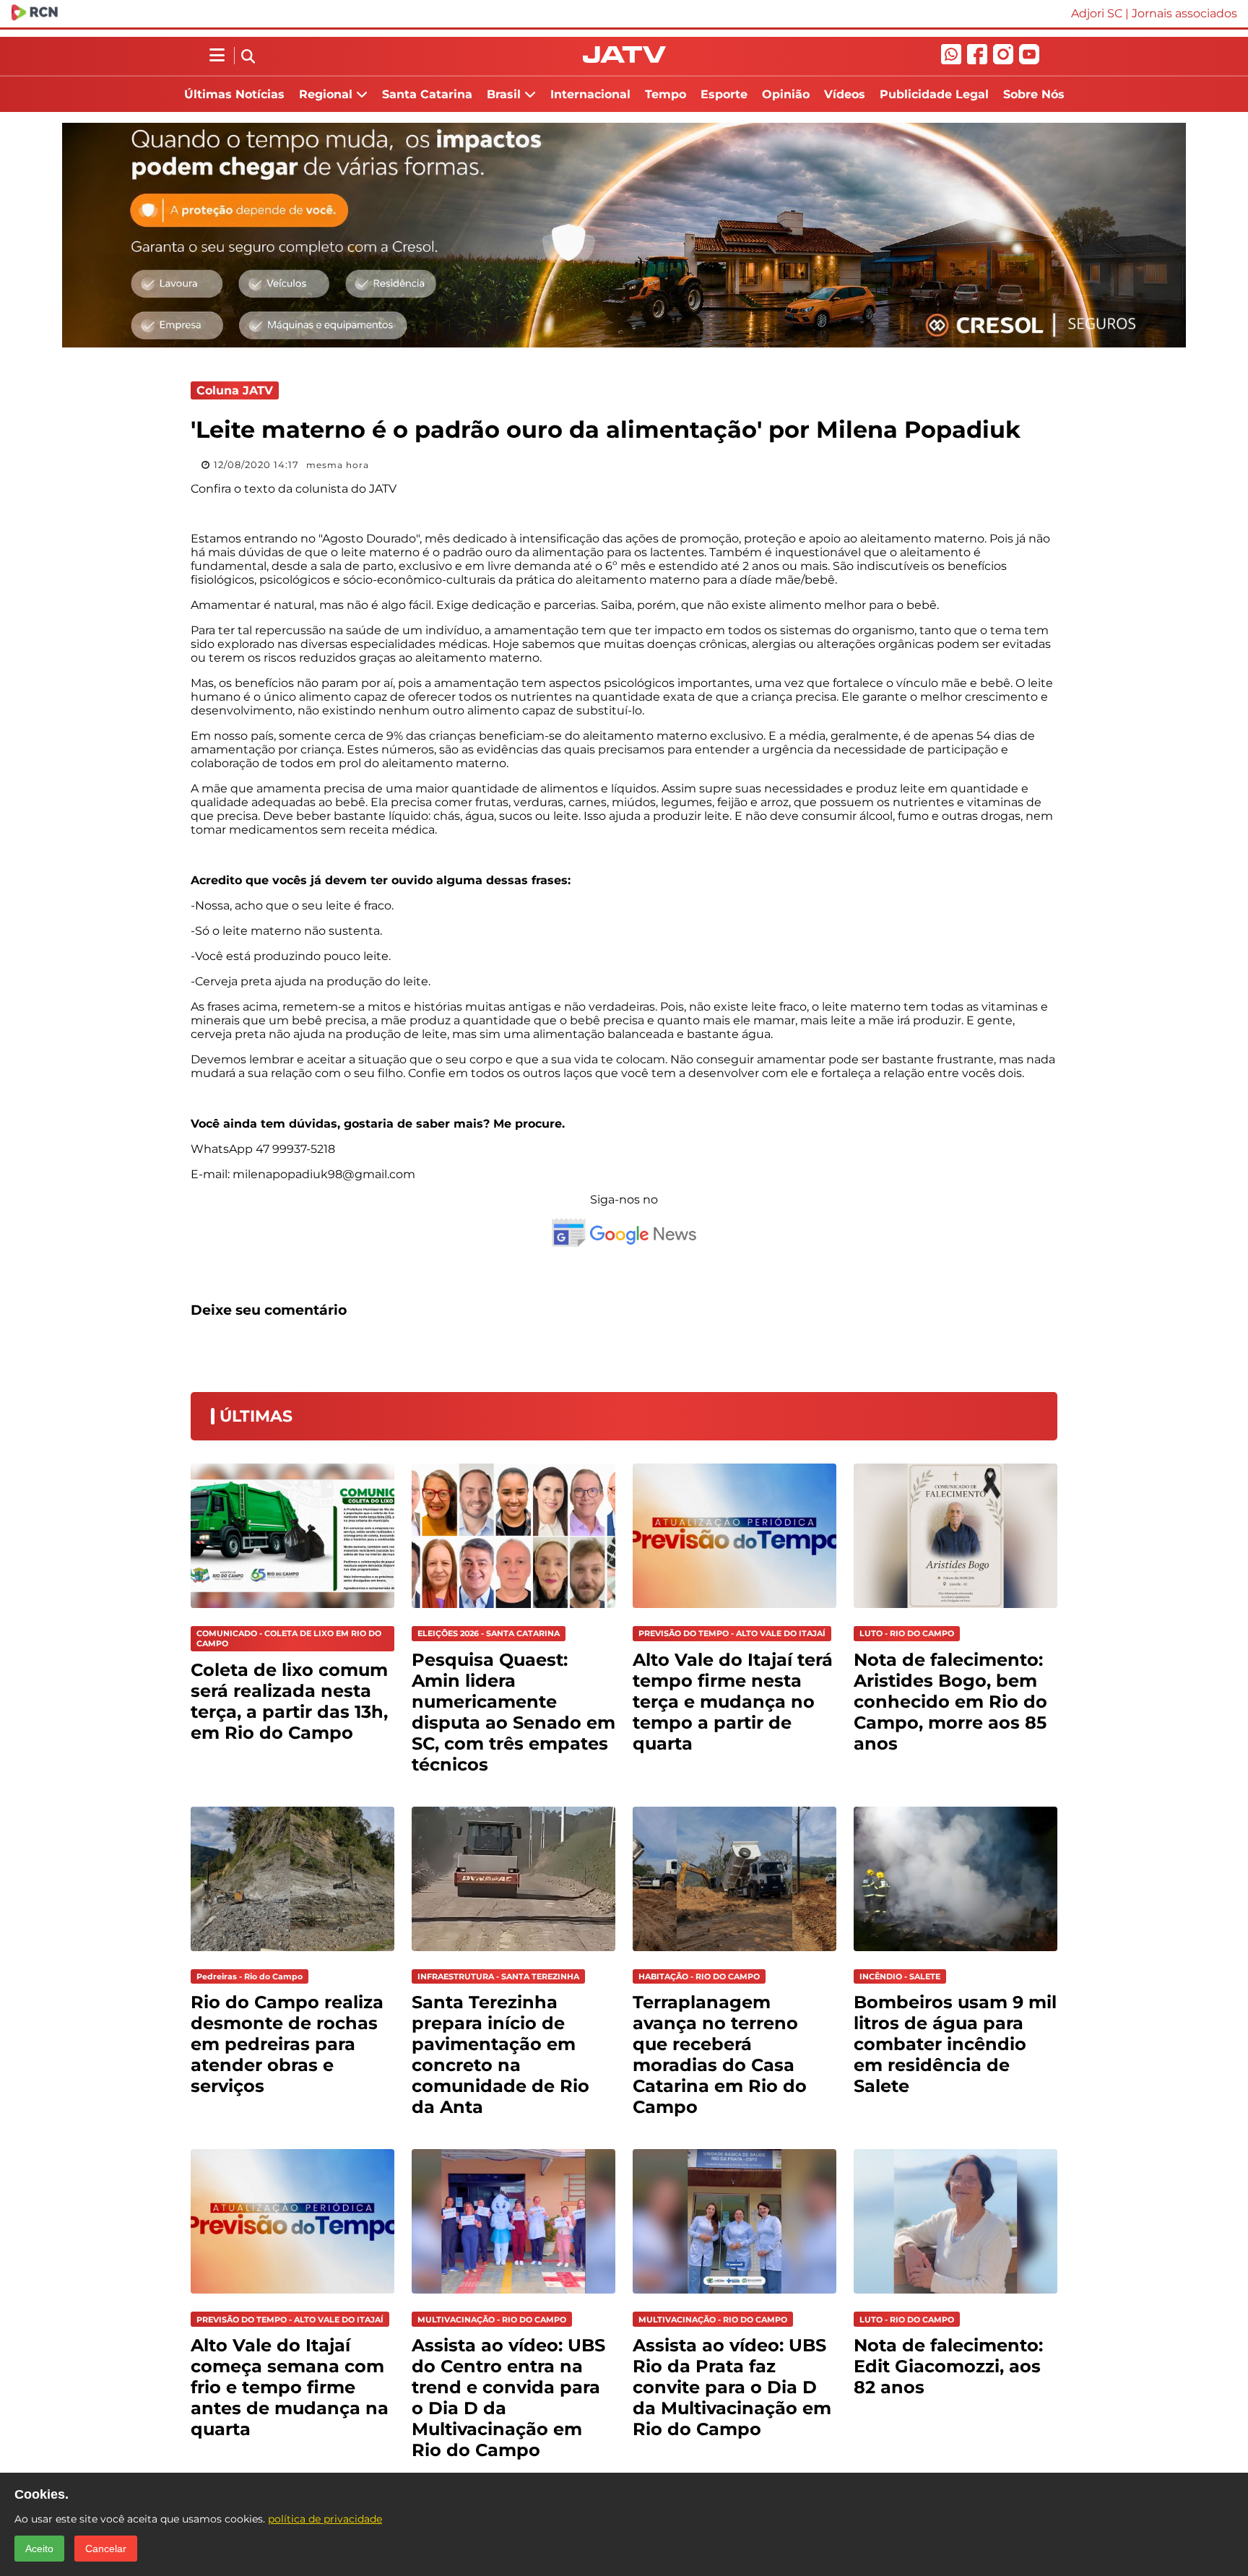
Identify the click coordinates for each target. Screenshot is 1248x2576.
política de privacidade (325, 2519)
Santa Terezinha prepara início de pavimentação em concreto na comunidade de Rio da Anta (500, 2054)
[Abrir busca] (248, 57)
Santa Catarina (427, 94)
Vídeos (845, 94)
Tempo (666, 94)
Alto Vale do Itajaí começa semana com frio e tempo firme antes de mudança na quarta (290, 2387)
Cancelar (106, 2549)
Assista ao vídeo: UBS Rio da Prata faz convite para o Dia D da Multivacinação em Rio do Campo (732, 2387)
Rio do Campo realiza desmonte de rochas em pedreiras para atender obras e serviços (287, 2044)
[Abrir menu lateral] (217, 56)
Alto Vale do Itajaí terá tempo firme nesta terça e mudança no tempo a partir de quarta (733, 1702)
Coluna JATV (235, 390)
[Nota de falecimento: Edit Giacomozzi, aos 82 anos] (955, 2297)
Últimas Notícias (234, 94)
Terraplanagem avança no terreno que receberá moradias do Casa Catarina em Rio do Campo (720, 2054)
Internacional (590, 94)
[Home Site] (624, 59)
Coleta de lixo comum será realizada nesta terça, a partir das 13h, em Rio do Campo (289, 1701)
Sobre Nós (1034, 94)
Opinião (786, 94)
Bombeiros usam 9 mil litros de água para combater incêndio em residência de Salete (955, 2044)
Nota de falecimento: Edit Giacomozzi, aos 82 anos (948, 2366)
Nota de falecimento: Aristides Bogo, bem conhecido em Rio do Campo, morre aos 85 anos (950, 1702)
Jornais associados (1184, 13)
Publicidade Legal (934, 94)
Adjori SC (1097, 13)
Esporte (724, 94)
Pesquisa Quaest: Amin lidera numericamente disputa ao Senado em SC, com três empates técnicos (513, 1712)
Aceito (39, 2549)
